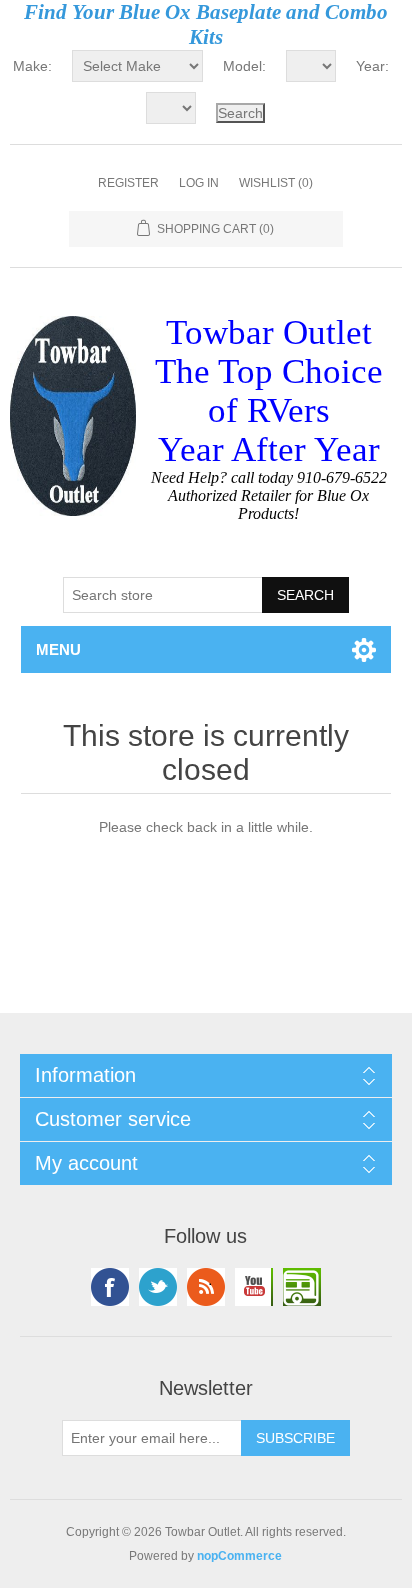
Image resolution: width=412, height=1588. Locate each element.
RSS (206, 1287)
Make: (32, 66)
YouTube (254, 1287)
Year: (372, 66)
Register (128, 183)
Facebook (110, 1287)
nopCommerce (239, 1556)
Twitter (158, 1287)
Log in (199, 183)
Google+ (302, 1287)
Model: (244, 66)
